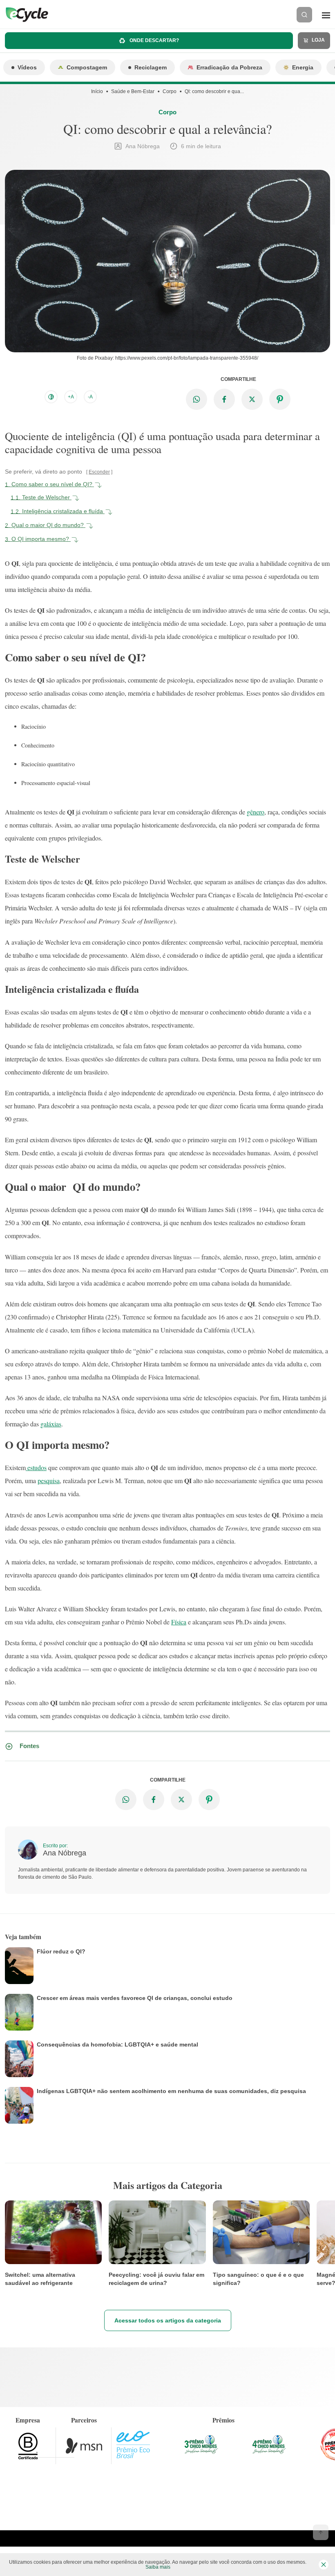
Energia (303, 67)
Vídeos (27, 67)
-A (90, 397)
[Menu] (326, 15)
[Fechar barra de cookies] (324, 2565)
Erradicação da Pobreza (229, 67)
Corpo (170, 91)
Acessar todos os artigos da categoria (168, 2320)
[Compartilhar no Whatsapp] (197, 399)
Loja (318, 40)
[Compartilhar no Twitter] (252, 399)
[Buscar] (304, 15)
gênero (256, 812)
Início (97, 91)
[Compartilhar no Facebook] (224, 399)
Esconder (99, 472)
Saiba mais (158, 2567)
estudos (36, 1467)
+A (71, 397)
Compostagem (87, 67)
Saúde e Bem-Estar (133, 91)
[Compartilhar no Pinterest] (280, 399)
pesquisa (49, 1480)
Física (179, 1622)
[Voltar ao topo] (321, 2532)
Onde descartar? (154, 40)
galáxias (51, 1424)
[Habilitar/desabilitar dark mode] (51, 397)
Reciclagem (151, 67)
